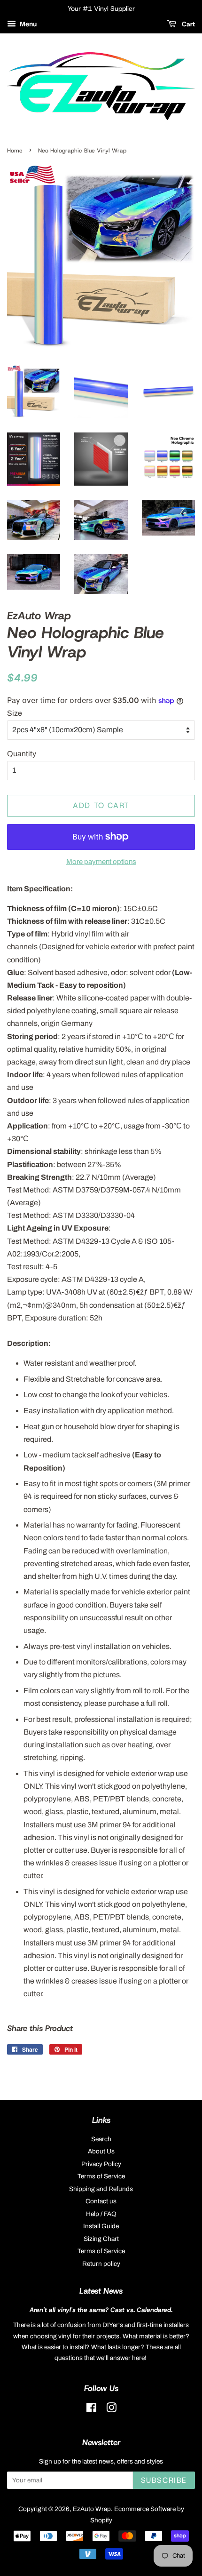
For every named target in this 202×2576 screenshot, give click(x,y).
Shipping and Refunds (101, 2189)
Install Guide (101, 2226)
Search (101, 2139)
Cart (187, 24)
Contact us (101, 2201)
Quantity (22, 754)
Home (15, 151)
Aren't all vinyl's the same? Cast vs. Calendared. (101, 2310)
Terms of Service (101, 2176)
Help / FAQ (101, 2214)
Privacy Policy (101, 2164)
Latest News (101, 2291)
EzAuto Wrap (92, 2509)
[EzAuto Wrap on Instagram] (111, 2410)
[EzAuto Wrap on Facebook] (91, 2410)
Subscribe (164, 2480)
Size (15, 713)
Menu (27, 24)
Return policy (101, 2264)
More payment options (101, 862)
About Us (101, 2151)
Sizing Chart (101, 2239)
